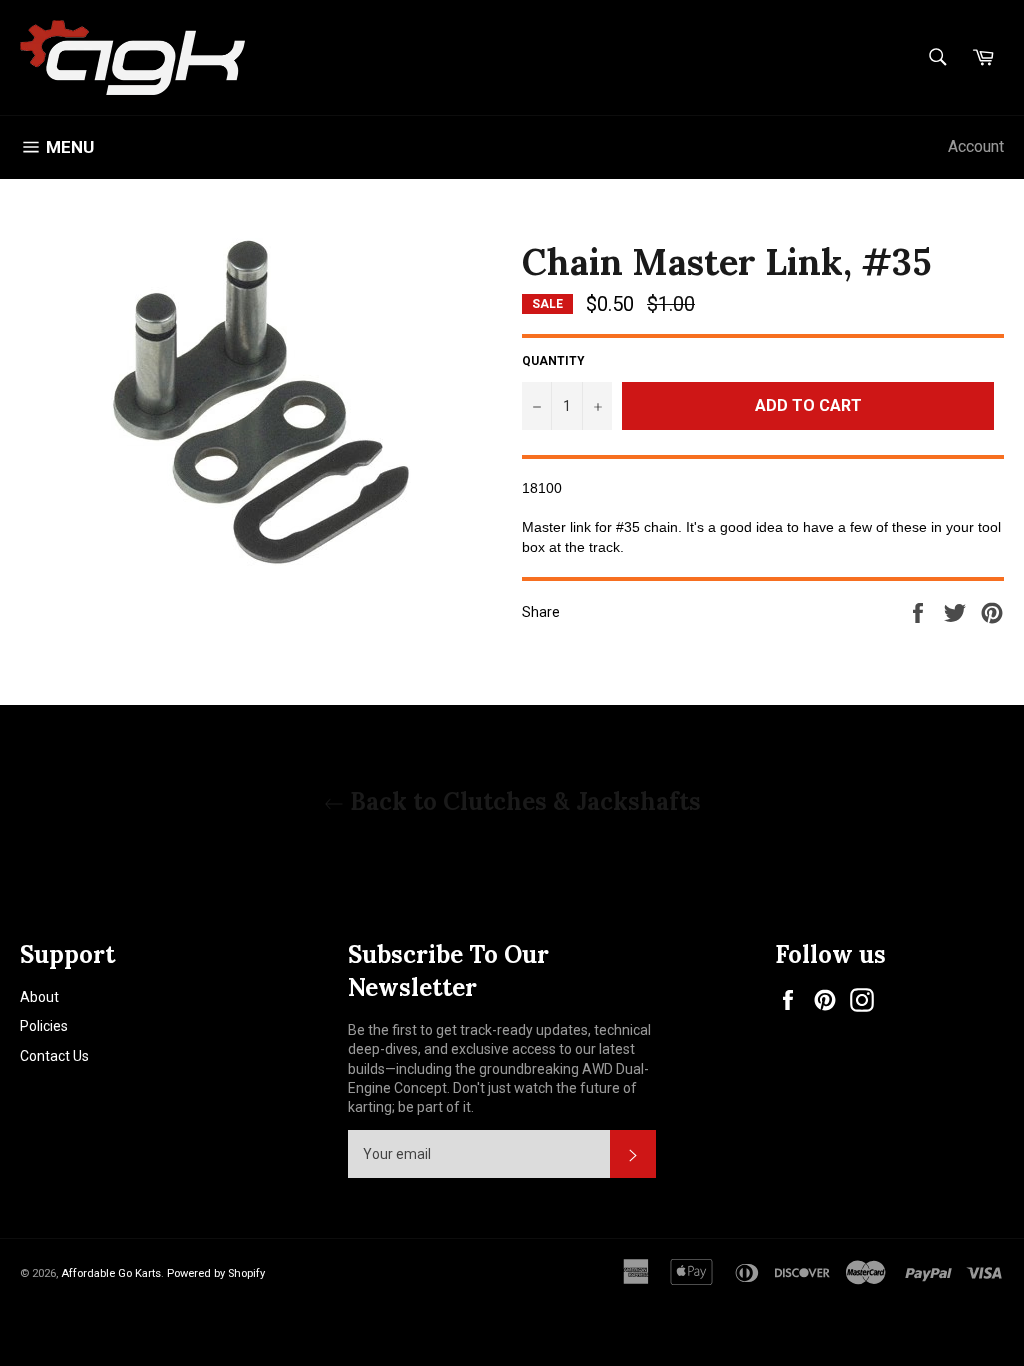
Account (976, 146)
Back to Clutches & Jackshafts (522, 801)
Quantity (553, 361)
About (39, 997)
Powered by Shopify (216, 1273)
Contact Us (54, 1056)
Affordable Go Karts (111, 1273)
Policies (44, 1026)
